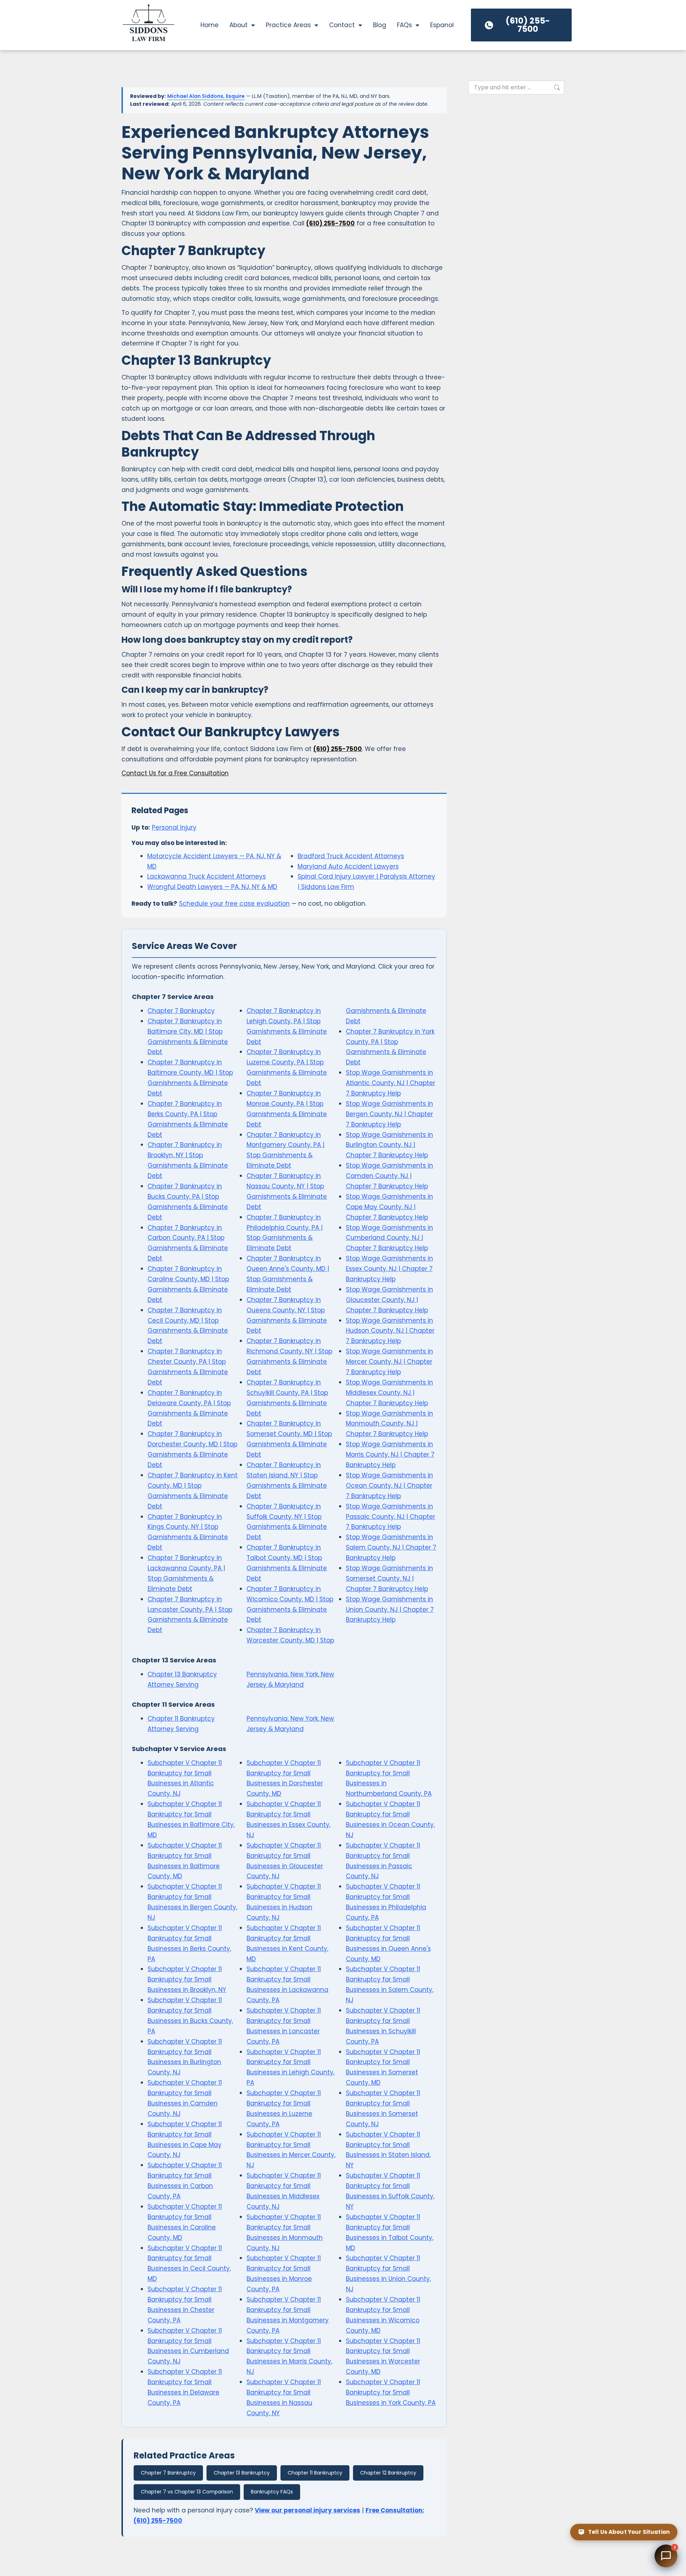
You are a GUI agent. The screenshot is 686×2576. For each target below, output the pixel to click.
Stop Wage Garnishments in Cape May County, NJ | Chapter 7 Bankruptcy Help (389, 1207)
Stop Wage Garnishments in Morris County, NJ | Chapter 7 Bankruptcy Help (390, 1454)
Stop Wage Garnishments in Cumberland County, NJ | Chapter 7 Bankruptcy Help (389, 1238)
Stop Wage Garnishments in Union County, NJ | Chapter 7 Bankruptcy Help (390, 1610)
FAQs (404, 25)
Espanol (442, 25)
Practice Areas (288, 25)
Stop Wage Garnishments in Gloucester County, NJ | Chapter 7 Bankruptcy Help (389, 1300)
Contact (342, 25)
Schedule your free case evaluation (234, 904)
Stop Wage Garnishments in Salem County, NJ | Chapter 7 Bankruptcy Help (391, 1547)
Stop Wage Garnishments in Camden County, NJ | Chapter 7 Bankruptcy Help (389, 1176)
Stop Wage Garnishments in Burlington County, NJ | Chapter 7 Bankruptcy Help (389, 1145)
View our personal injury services (307, 2510)
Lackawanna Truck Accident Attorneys (207, 876)
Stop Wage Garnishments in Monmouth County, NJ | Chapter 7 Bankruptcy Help (389, 1424)
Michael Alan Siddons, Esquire (206, 96)
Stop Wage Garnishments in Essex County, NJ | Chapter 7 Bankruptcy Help (389, 1269)
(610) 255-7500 (330, 223)
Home (210, 25)
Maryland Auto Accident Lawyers (348, 866)
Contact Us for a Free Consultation (175, 773)
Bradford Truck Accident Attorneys (351, 856)
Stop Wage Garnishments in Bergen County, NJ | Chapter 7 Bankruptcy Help (389, 1114)
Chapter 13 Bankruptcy (242, 2473)
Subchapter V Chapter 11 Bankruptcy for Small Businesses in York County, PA (391, 2392)
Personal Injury (174, 827)
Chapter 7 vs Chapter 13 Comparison (187, 2492)
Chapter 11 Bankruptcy (315, 2473)
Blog (380, 25)
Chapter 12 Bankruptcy (388, 2473)
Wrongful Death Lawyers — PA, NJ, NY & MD (212, 887)
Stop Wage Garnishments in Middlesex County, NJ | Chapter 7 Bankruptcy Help (389, 1393)
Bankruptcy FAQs (272, 2492)
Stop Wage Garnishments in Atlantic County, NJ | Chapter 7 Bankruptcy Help (391, 1083)
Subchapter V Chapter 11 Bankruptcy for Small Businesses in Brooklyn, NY (187, 1979)
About (238, 25)
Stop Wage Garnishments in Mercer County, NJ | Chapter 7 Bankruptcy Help (389, 1362)
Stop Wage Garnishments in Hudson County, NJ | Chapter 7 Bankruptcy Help (390, 1331)
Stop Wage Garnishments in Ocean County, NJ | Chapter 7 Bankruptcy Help (389, 1486)
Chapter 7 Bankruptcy (181, 1011)
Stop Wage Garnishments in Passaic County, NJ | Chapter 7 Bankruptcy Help (391, 1517)
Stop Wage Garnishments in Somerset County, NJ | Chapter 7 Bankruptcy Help (389, 1578)
